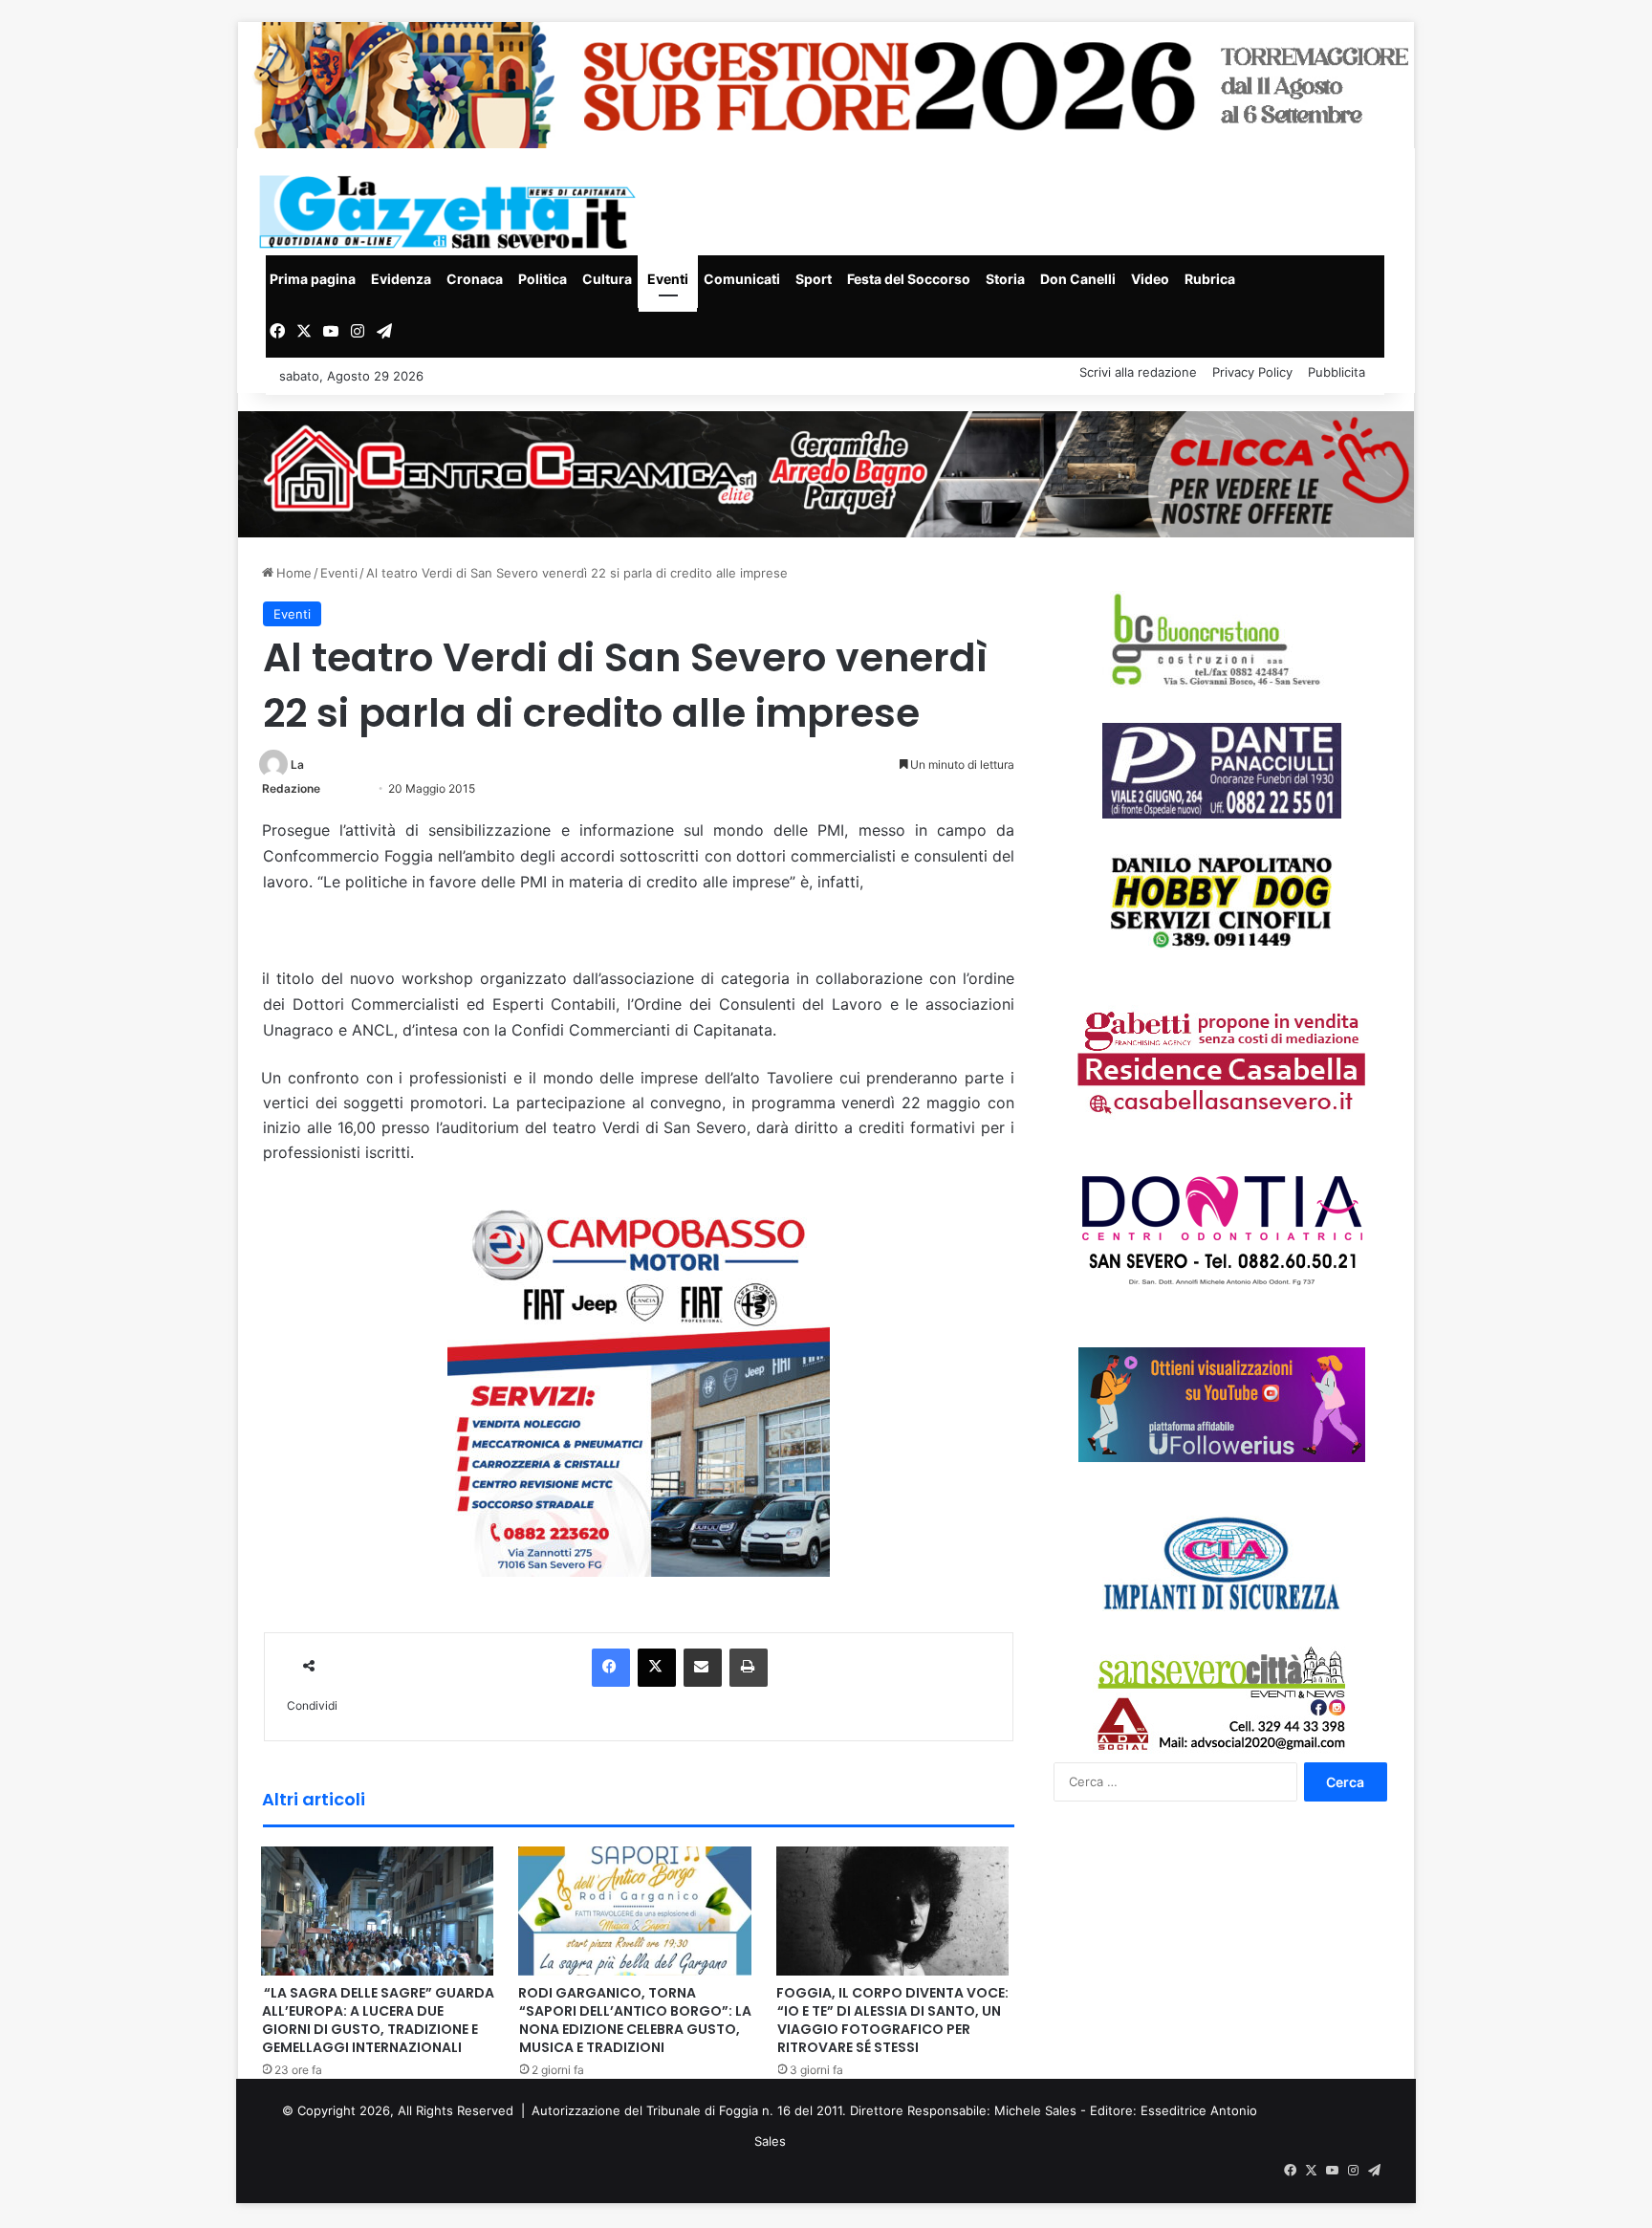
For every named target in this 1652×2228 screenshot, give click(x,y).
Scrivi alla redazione (1138, 372)
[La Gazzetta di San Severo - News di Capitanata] (451, 212)
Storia (1005, 279)
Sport (814, 279)
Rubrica (1210, 279)
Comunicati (742, 279)
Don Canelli (1078, 279)
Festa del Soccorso (909, 279)
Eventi (668, 279)
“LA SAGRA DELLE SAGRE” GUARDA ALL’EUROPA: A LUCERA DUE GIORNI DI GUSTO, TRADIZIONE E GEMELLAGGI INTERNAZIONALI (378, 2020)
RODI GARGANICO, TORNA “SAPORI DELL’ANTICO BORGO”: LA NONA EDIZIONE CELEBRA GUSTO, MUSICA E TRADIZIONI (635, 2020)
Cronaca (475, 279)
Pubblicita (1337, 372)
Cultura (607, 279)
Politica (543, 279)
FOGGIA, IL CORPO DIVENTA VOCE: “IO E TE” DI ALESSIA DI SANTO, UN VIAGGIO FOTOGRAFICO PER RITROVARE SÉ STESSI (892, 2020)
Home (292, 573)
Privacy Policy (1252, 372)
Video (1150, 279)
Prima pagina (313, 279)
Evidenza (401, 279)
